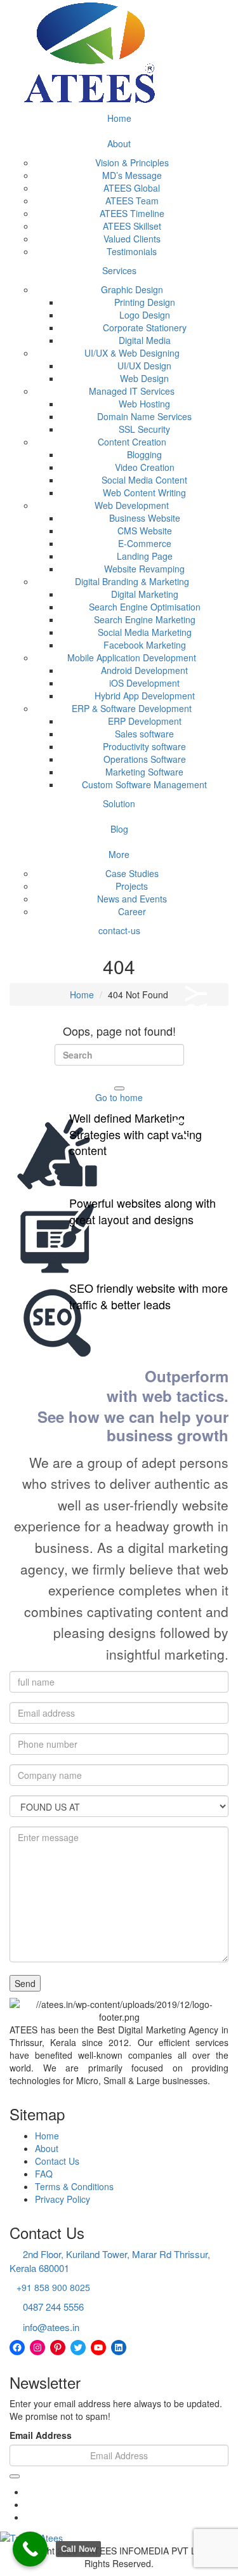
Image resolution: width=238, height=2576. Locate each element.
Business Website (145, 518)
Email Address (41, 2435)
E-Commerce (145, 543)
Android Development (144, 670)
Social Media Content (144, 480)
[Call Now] (30, 2549)
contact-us (119, 930)
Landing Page (145, 556)
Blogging (144, 454)
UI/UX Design (144, 366)
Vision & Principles (132, 162)
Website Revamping (144, 569)
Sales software (144, 734)
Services (119, 270)
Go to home (119, 1097)
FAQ (44, 2174)
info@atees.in (51, 2327)
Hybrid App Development (145, 696)
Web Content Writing (144, 492)
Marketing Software (144, 772)
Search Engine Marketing (145, 619)
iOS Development (144, 683)
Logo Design (145, 315)
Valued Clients (132, 239)
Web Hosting (144, 404)
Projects (132, 886)
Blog (119, 829)
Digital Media (145, 340)
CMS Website (145, 531)
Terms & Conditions (74, 2186)
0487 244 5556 (53, 2307)
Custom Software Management (144, 784)
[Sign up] (15, 2476)
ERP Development (145, 721)
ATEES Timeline (132, 213)
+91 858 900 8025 (53, 2287)
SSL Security (144, 429)
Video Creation (145, 467)
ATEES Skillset (132, 226)
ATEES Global (132, 188)
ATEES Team (132, 201)
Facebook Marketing (145, 645)
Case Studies (132, 873)
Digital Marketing (145, 594)
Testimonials (132, 251)
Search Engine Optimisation (145, 607)
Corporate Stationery (145, 327)
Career (132, 911)
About (119, 143)
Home (119, 118)
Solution (119, 803)
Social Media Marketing (145, 632)
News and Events (132, 899)
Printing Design (145, 302)
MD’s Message (132, 175)
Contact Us (57, 2161)
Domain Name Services (144, 416)
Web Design (144, 378)
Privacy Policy (63, 2199)
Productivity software (144, 746)
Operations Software (145, 759)
